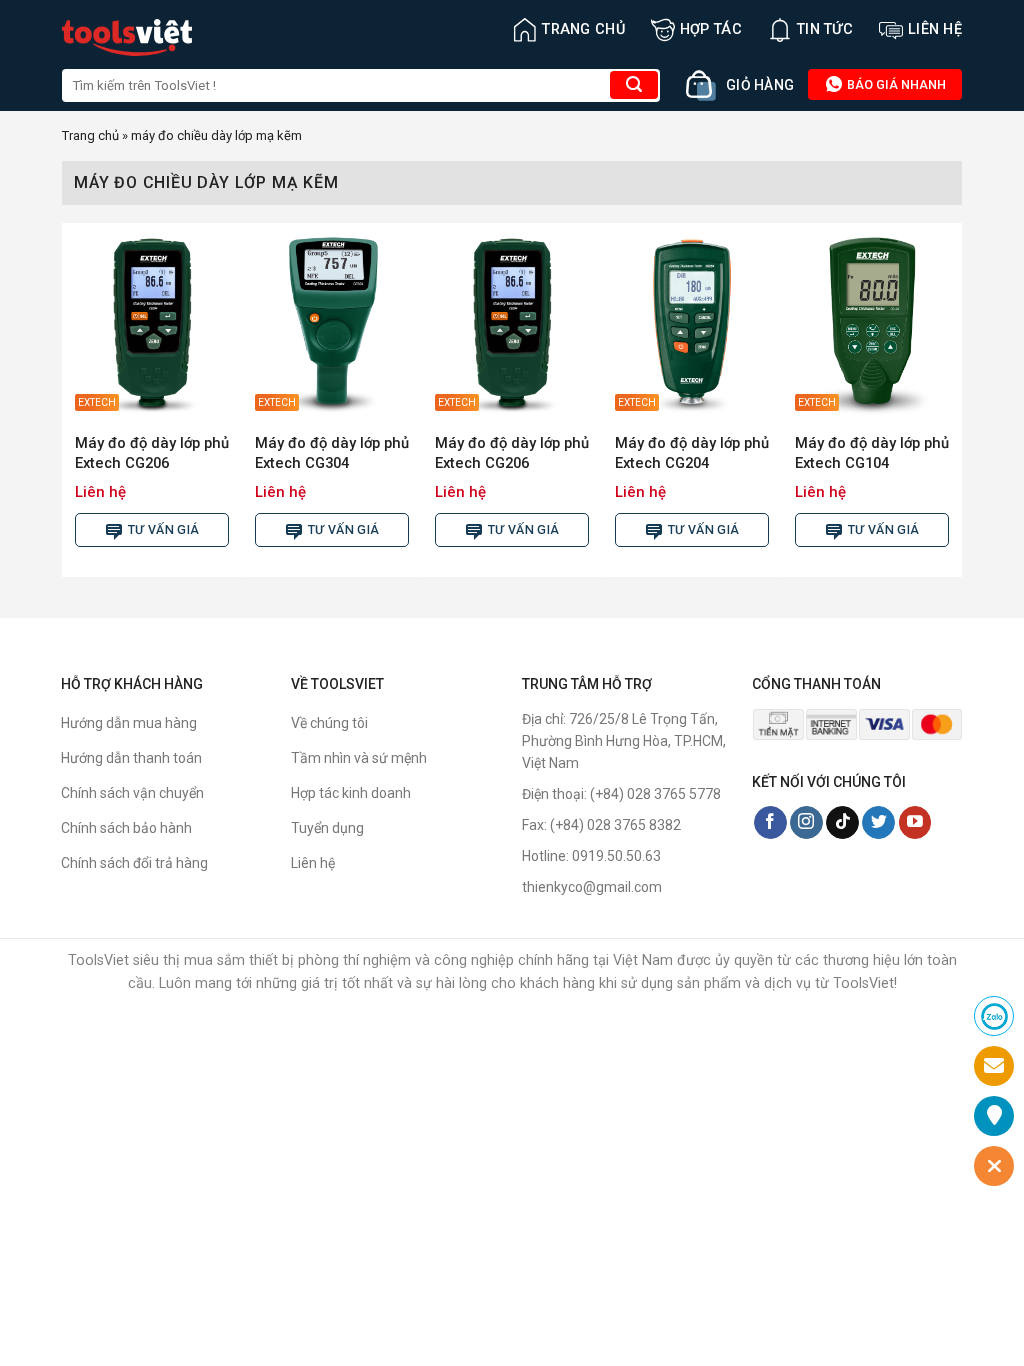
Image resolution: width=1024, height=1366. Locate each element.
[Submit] (634, 85)
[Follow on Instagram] (806, 823)
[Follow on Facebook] (770, 823)
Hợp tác (711, 29)
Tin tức (825, 29)
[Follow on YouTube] (915, 823)
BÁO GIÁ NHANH (895, 84)
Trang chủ (583, 29)
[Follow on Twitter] (878, 823)
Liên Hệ (935, 29)
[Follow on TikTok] (842, 823)
